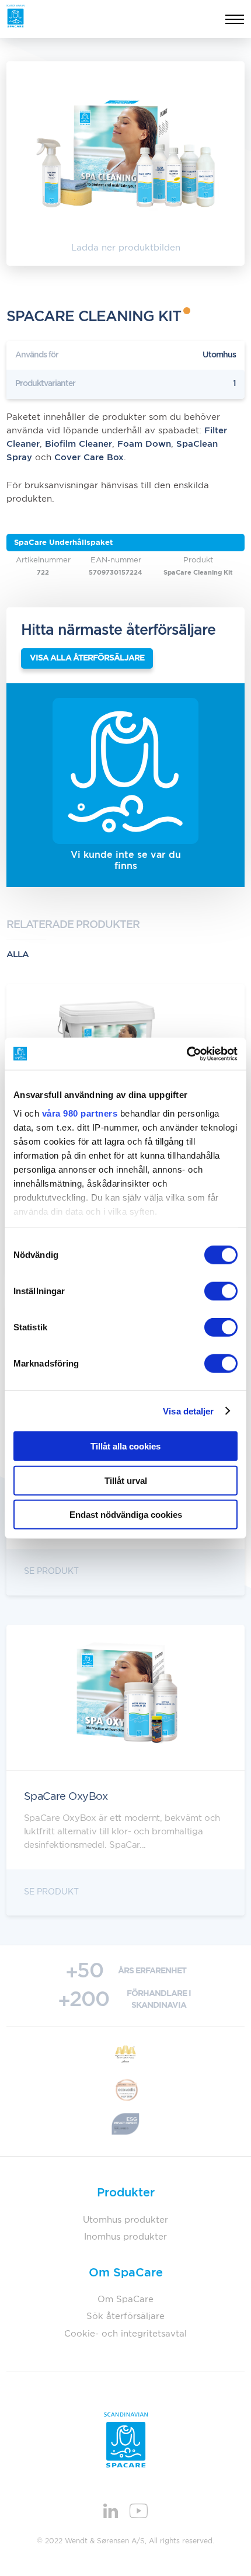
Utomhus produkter (125, 2220)
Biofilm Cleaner (79, 444)
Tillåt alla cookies (125, 1446)
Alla (18, 955)
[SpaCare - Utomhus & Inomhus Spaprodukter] (15, 16)
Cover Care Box (89, 458)
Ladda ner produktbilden (126, 248)
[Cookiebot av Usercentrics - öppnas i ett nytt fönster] (186, 1054)
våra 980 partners (80, 1113)
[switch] (221, 1291)
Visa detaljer (188, 1411)
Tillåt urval (126, 1480)
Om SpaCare (125, 2299)
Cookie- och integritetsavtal (125, 2334)
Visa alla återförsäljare (87, 658)
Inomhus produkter (125, 2237)
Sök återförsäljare (125, 2316)
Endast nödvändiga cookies (126, 1515)
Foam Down (144, 444)
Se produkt (51, 1572)
